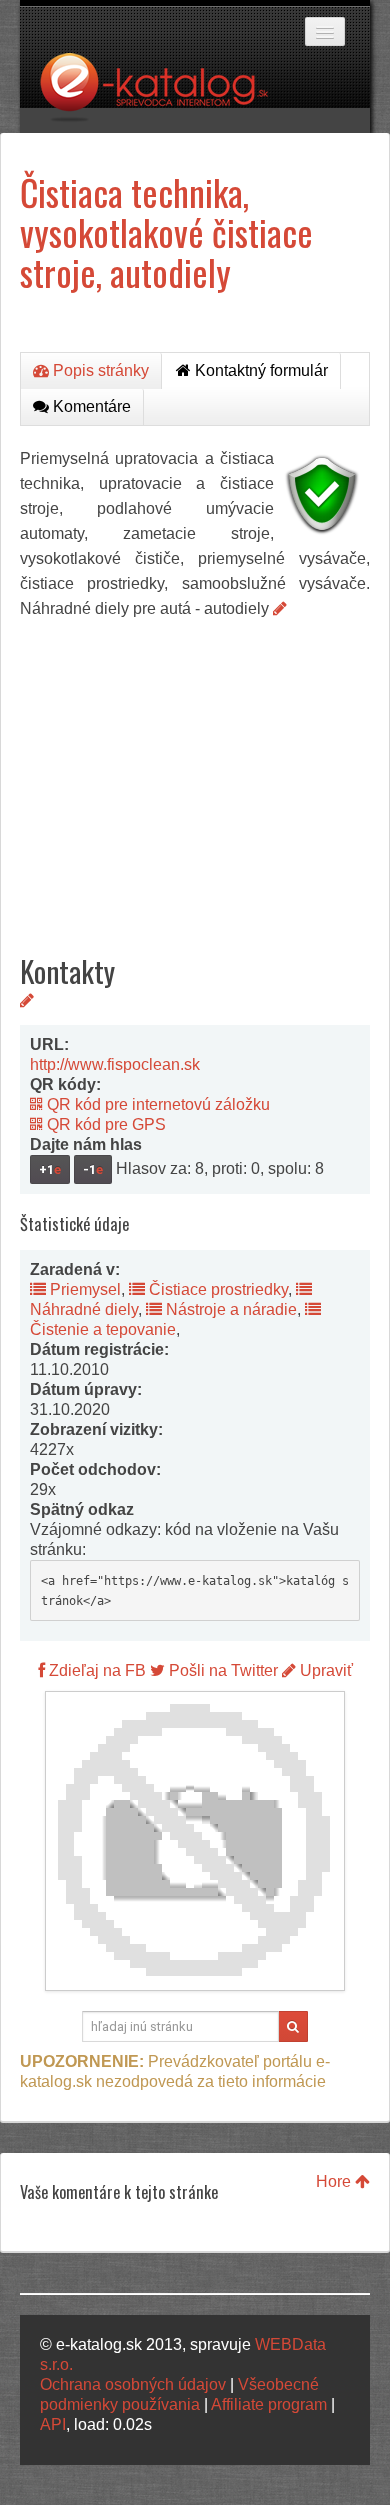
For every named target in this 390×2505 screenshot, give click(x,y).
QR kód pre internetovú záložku (156, 1104)
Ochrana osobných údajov (133, 2384)
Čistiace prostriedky (216, 1289)
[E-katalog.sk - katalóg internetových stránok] (164, 93)
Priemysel (83, 1289)
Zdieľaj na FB (95, 1670)
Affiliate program (269, 2404)
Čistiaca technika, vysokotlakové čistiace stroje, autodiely (166, 231)
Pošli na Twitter (221, 1670)
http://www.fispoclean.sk (115, 1064)
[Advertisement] (195, 771)
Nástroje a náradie (229, 1309)
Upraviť (324, 1670)
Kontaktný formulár (259, 370)
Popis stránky (99, 370)
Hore (335, 2181)
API (53, 2424)
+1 (50, 1169)
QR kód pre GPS (104, 1124)
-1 (93, 1169)
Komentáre (90, 406)
